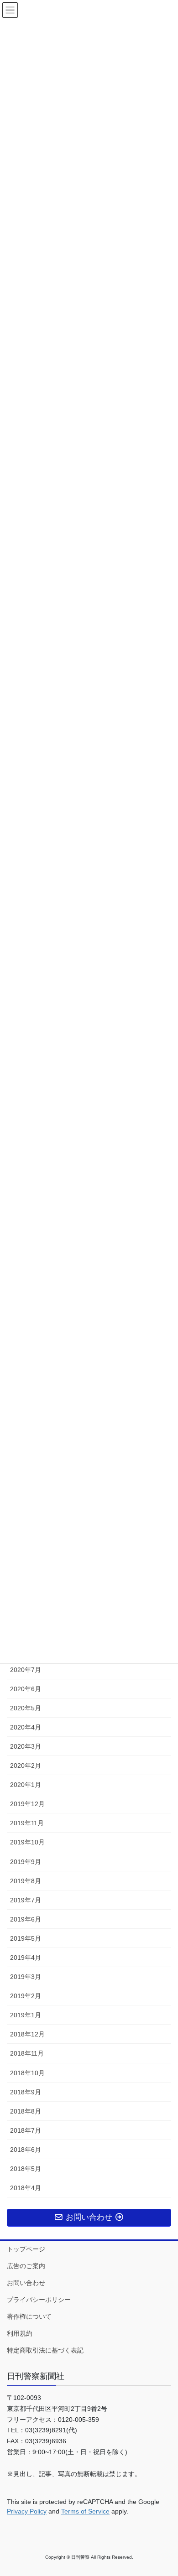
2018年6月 (26, 2150)
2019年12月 (27, 1804)
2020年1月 (26, 1785)
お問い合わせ (26, 2283)
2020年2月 (26, 1766)
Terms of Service (85, 2511)
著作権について (29, 2316)
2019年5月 (26, 1938)
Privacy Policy (27, 2511)
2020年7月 (26, 1670)
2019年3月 (26, 1977)
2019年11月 (27, 1823)
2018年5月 (26, 2169)
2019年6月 (26, 1919)
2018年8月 (26, 2111)
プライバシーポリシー (39, 2300)
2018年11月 (27, 2053)
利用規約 (20, 2333)
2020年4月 (26, 1727)
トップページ (26, 2249)
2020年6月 (26, 1689)
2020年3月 (26, 1746)
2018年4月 (26, 2188)
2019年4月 (26, 1958)
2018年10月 (27, 2073)
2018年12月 (27, 2034)
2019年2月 (26, 1996)
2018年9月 (26, 2092)
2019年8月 (26, 1881)
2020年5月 (26, 1708)
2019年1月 (26, 2015)
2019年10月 (27, 1842)
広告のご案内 (26, 2266)
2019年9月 (26, 1862)
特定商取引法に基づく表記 (45, 2350)
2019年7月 (26, 1900)
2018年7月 (26, 2130)
